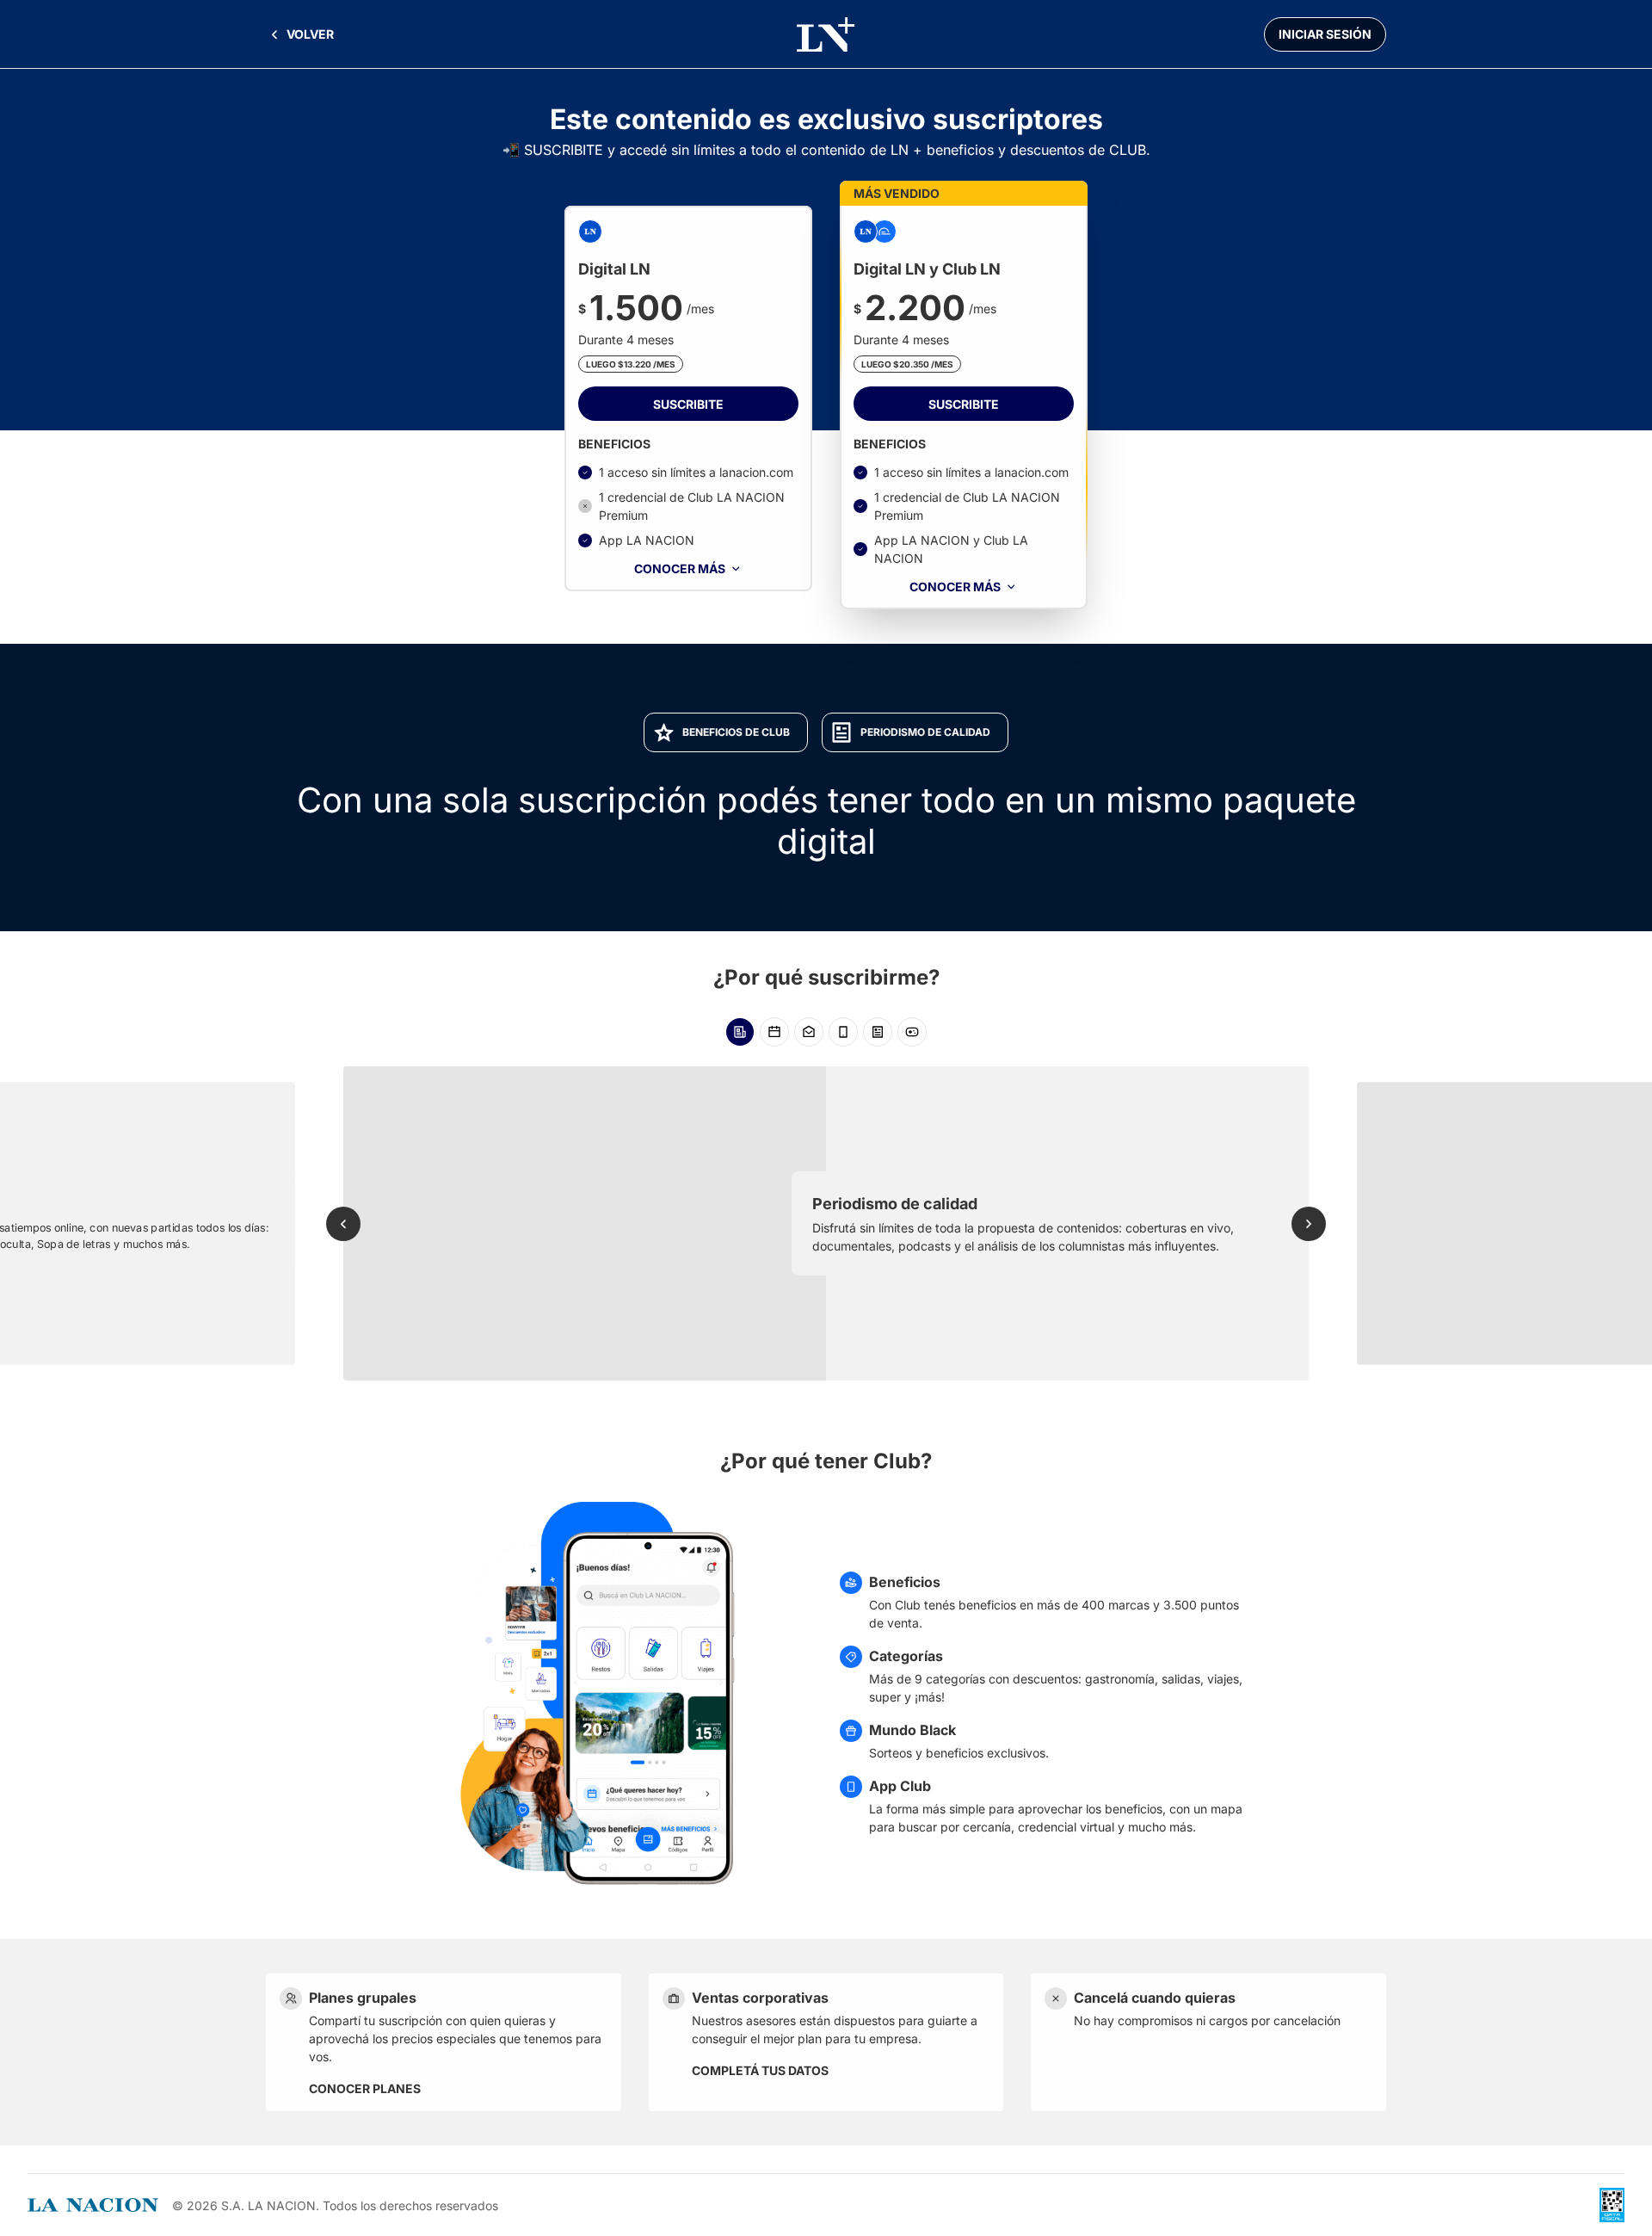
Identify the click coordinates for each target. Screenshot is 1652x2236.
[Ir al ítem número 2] (774, 1032)
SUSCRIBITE (688, 404)
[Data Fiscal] (1612, 2205)
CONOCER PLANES (365, 2088)
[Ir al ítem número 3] (809, 1032)
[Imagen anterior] (343, 1224)
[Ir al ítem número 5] (878, 1032)
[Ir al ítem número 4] (843, 1032)
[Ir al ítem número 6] (912, 1032)
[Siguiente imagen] (1309, 1224)
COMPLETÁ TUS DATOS (760, 2070)
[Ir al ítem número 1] (740, 1032)
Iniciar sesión (1325, 34)
